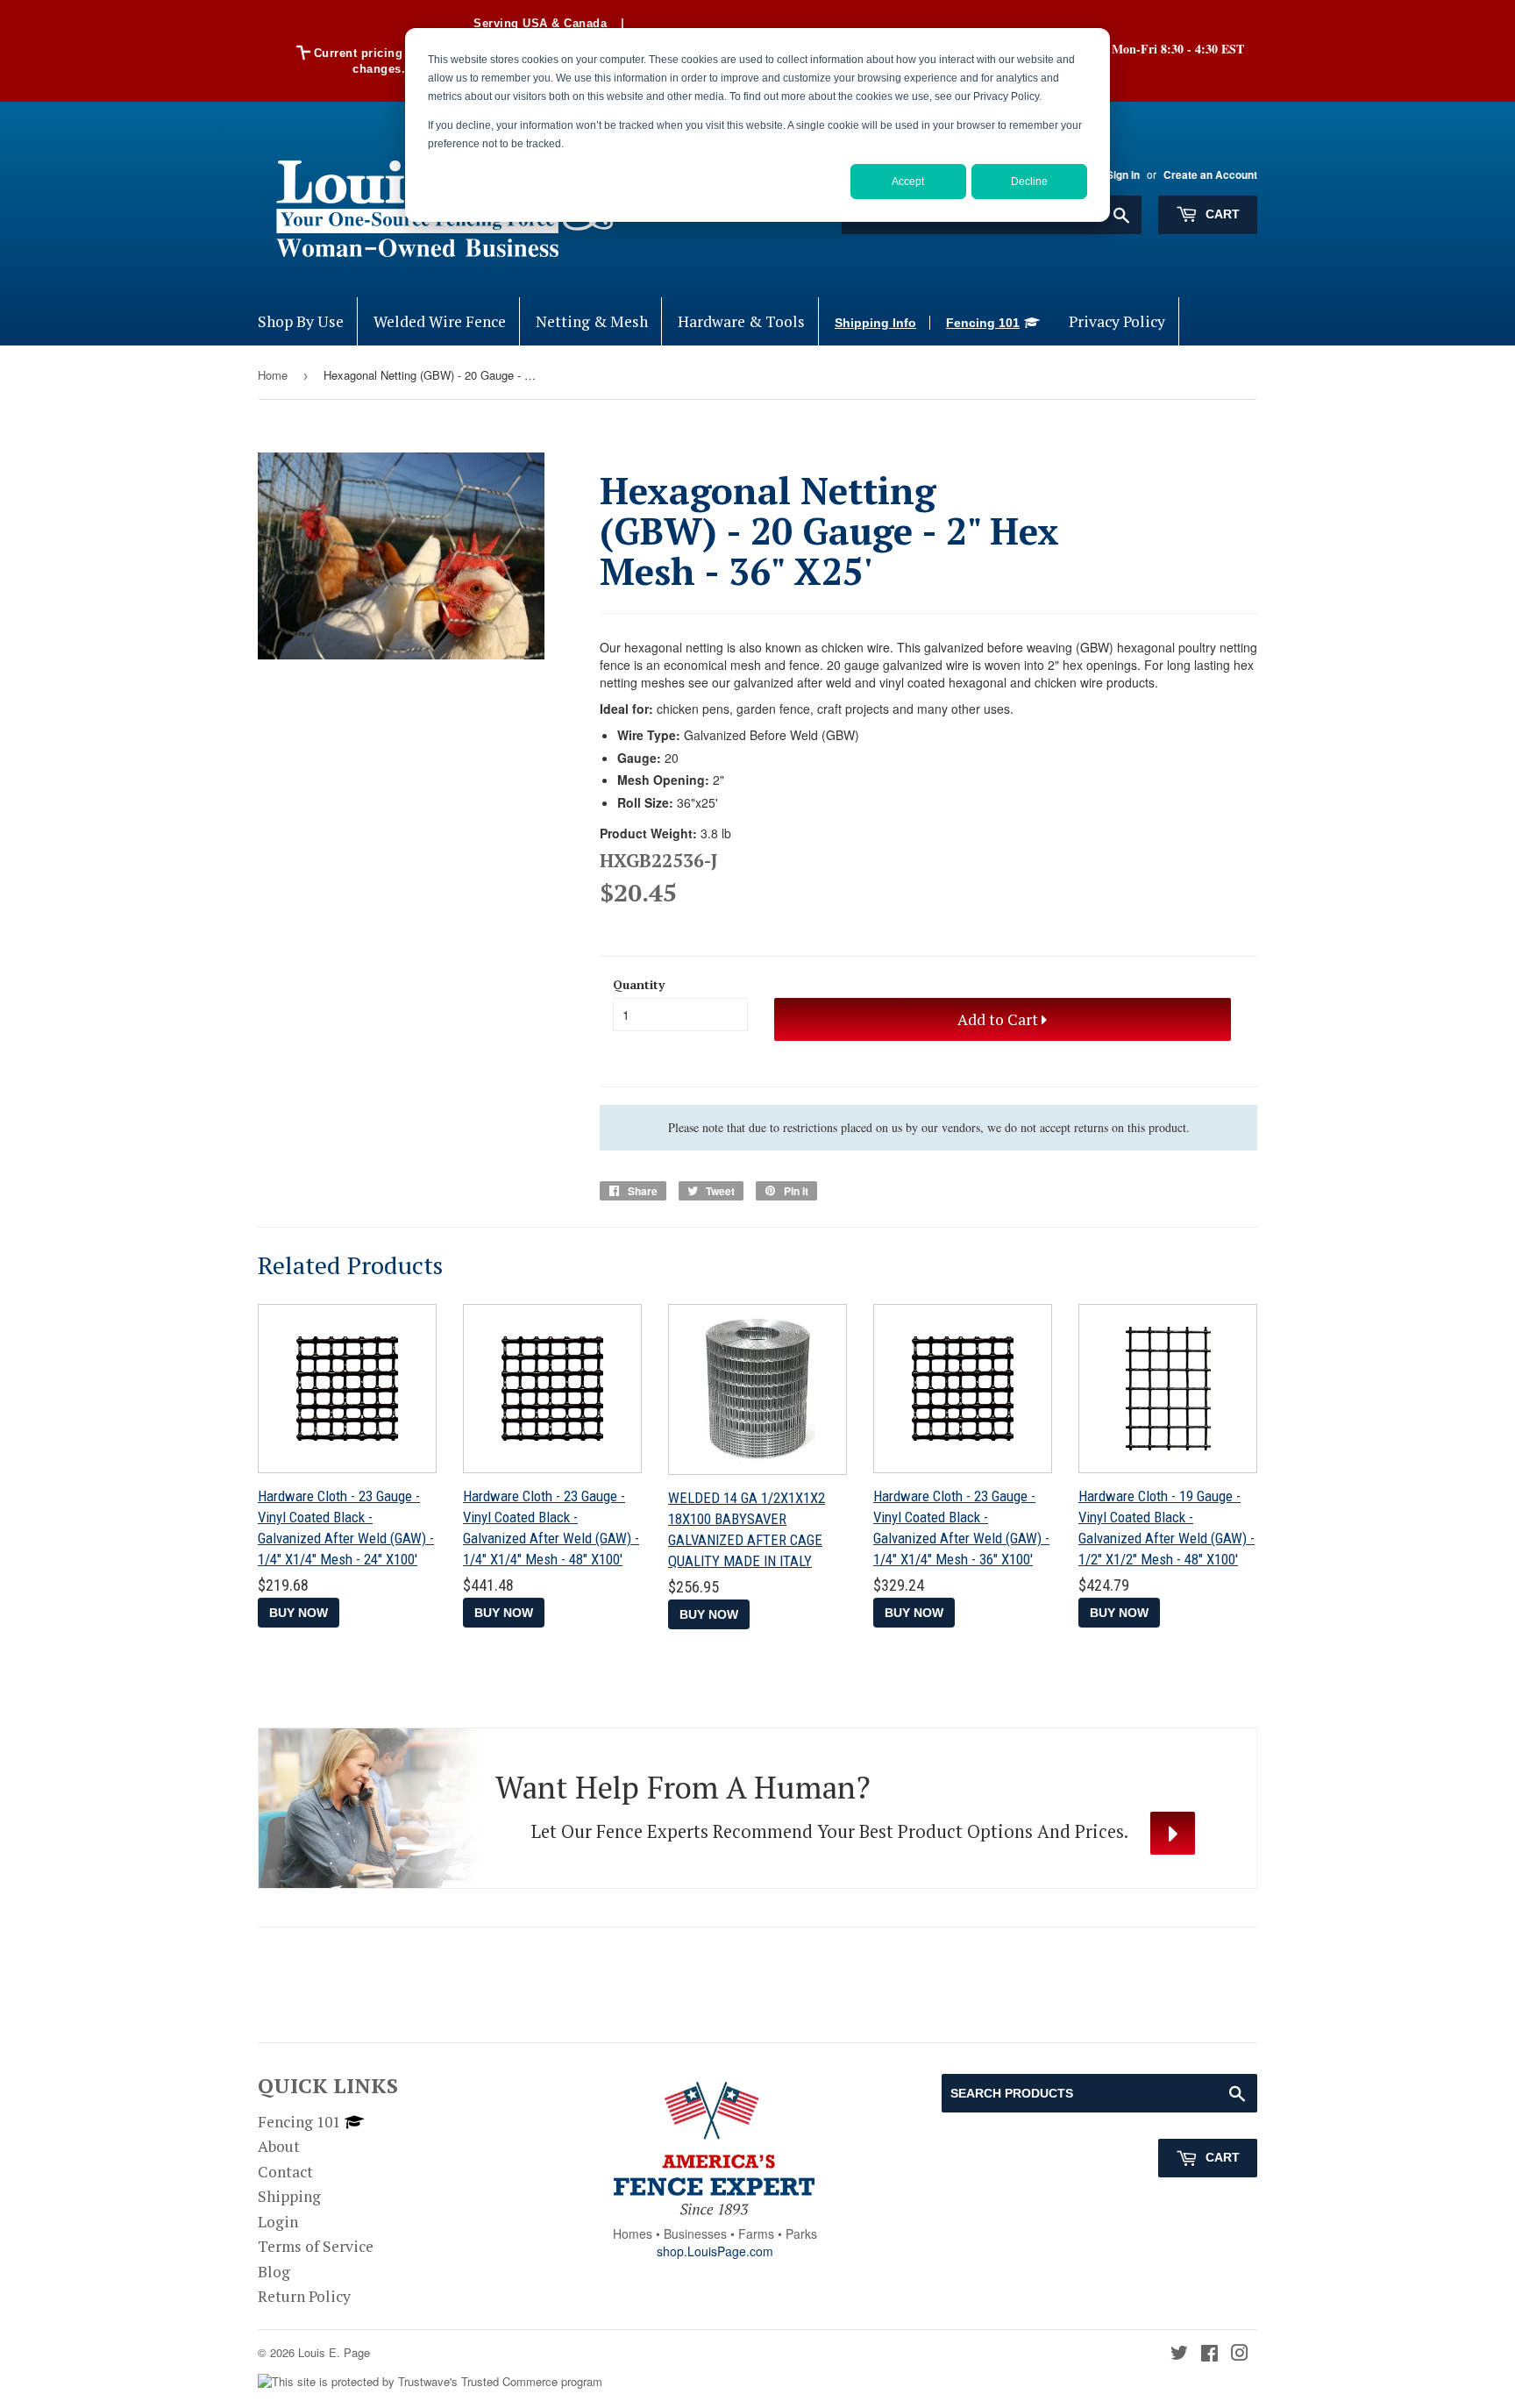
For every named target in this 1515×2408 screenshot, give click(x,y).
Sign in (1123, 175)
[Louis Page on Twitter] (1179, 2354)
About (279, 2146)
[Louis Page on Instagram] (1240, 2354)
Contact (285, 2172)
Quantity (639, 984)
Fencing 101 (983, 323)
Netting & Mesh (592, 321)
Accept (908, 182)
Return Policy (304, 2296)
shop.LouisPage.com (715, 2251)
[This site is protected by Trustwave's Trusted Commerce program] (430, 2382)
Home (273, 375)
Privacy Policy (1117, 321)
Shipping (289, 2196)
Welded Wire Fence (440, 321)
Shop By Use (301, 321)
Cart (1221, 214)
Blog (274, 2272)
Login (278, 2222)
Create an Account (1210, 175)
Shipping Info (875, 323)
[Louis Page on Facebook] (1209, 2354)
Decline (1029, 182)
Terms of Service (316, 2246)
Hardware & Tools (741, 321)
